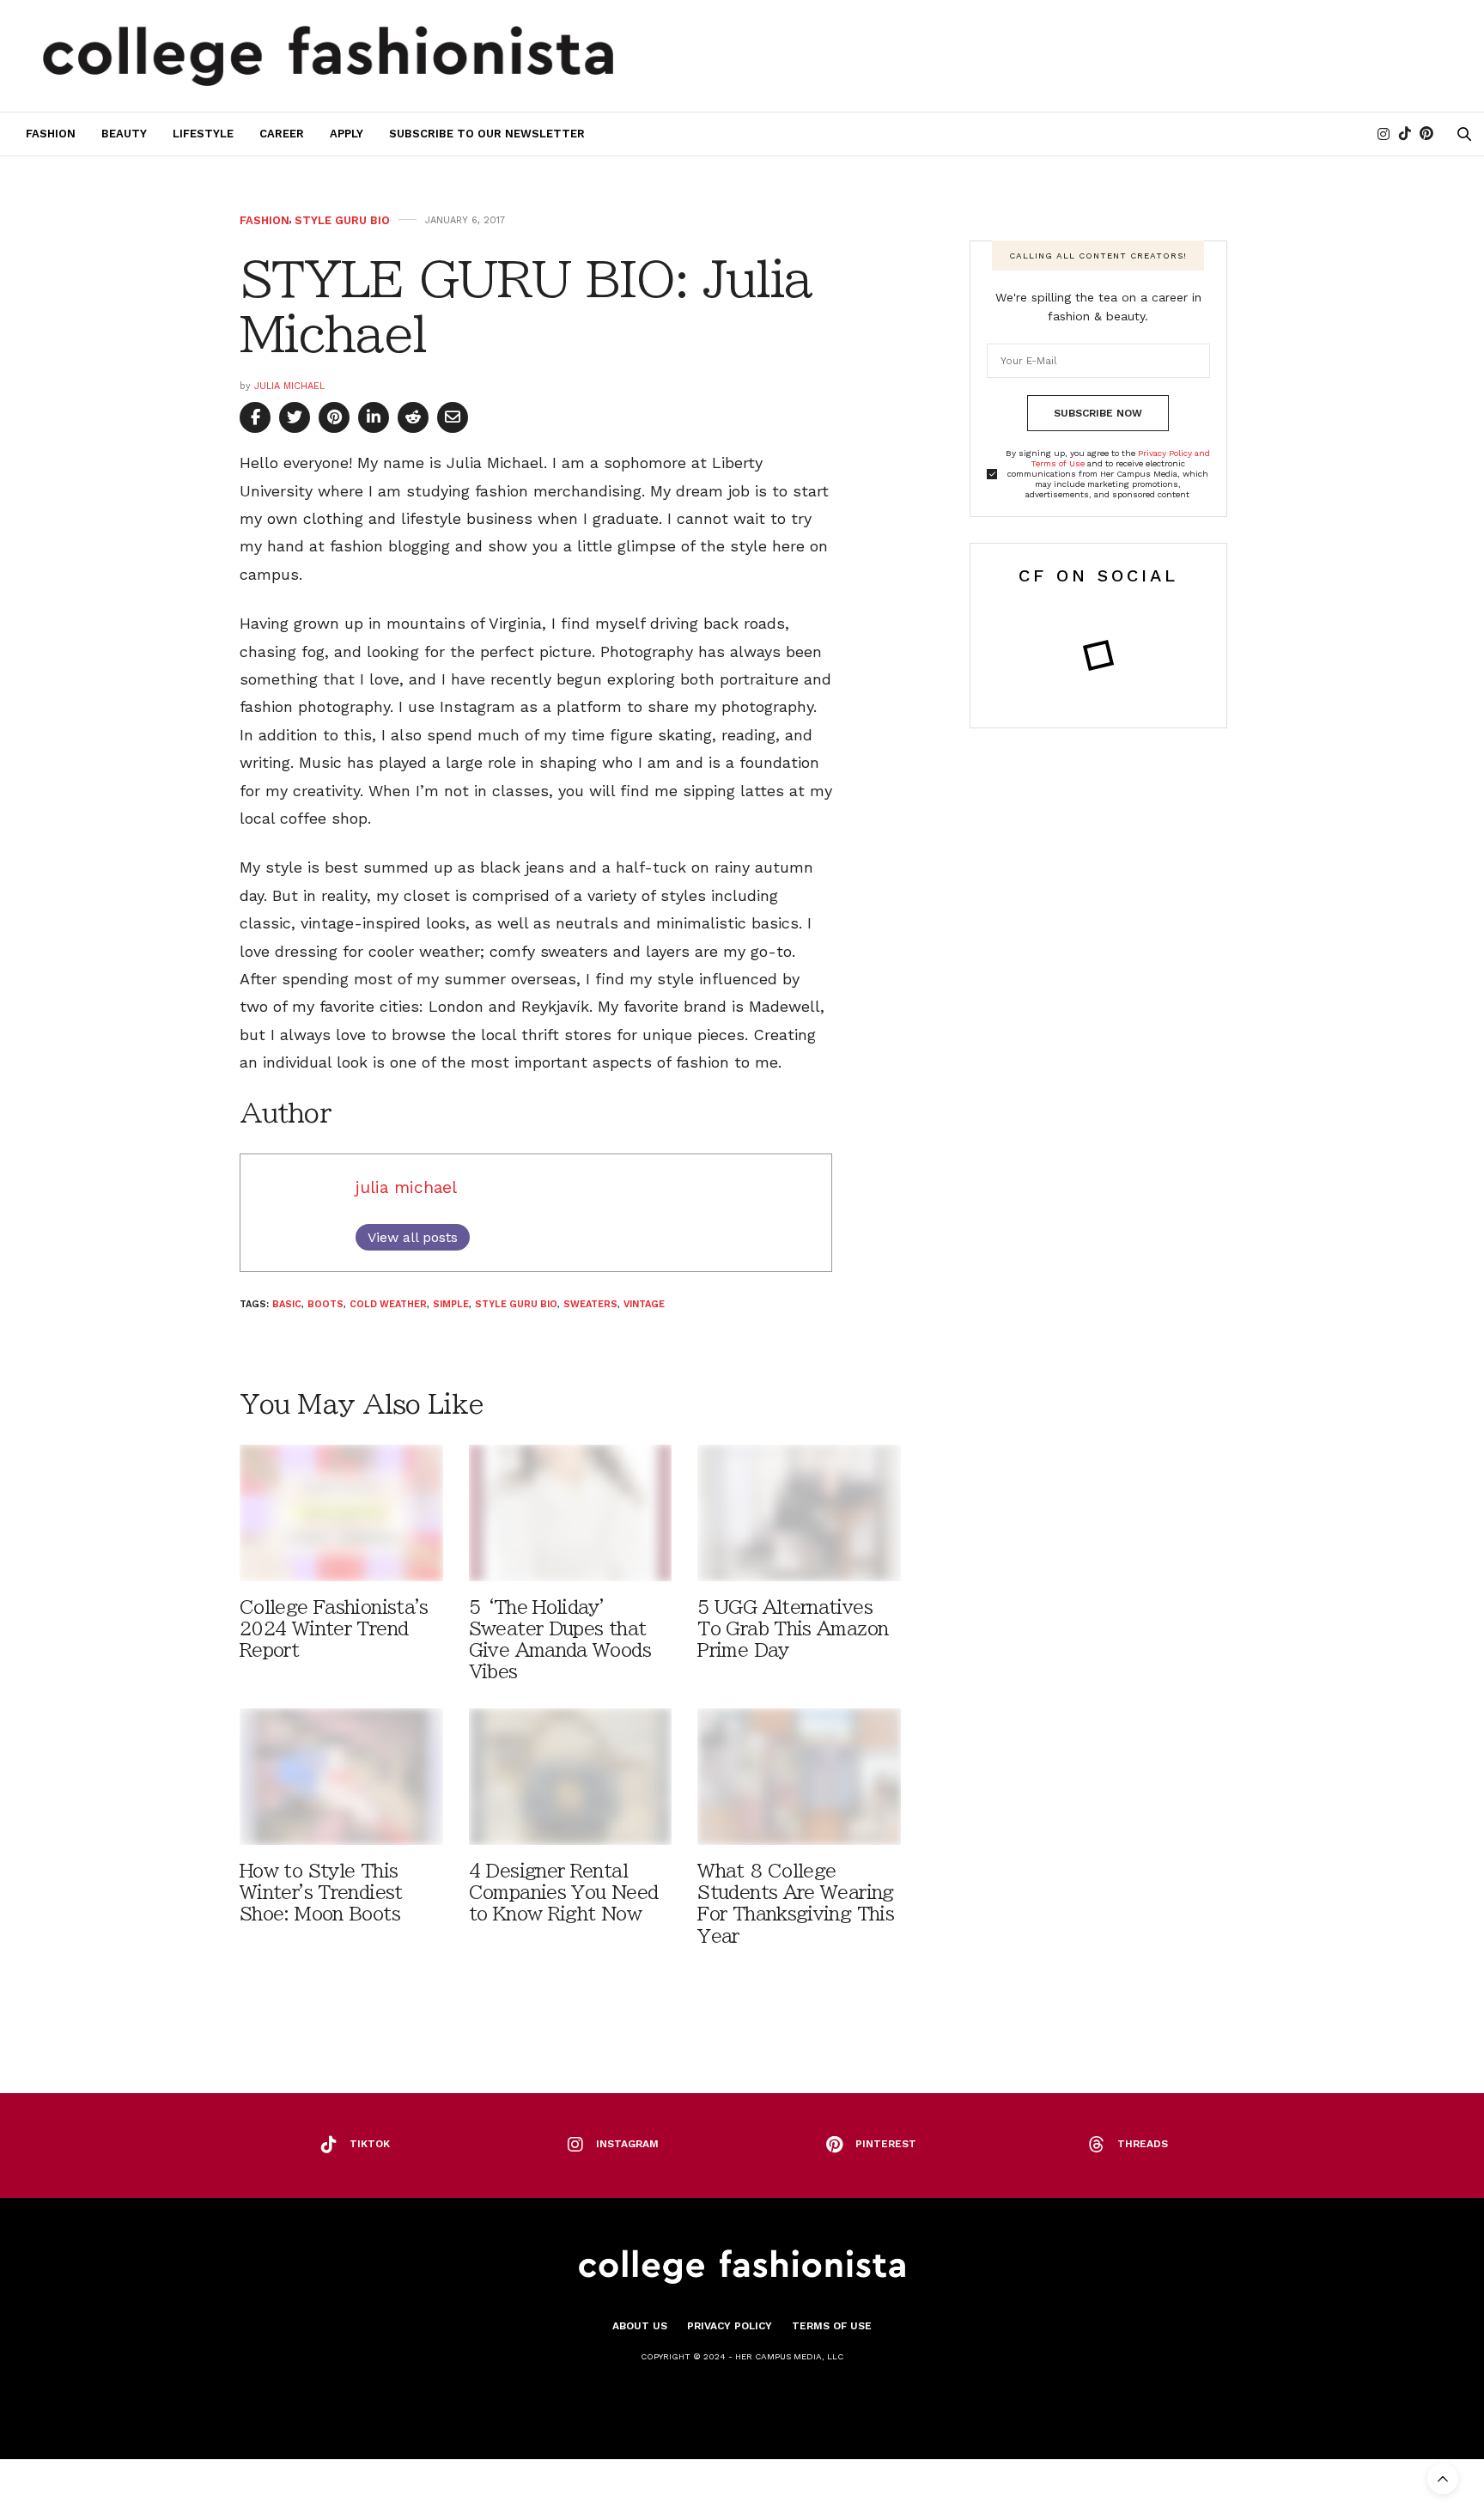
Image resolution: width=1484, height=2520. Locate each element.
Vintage (644, 1304)
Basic (287, 1304)
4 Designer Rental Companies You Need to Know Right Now (564, 1893)
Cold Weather (388, 1304)
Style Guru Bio (342, 220)
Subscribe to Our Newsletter (487, 134)
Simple (451, 1304)
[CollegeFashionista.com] (328, 56)
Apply (347, 134)
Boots (325, 1304)
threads (1143, 2144)
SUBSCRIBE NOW (1098, 413)
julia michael (289, 386)
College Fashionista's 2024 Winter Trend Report (334, 1629)
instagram (627, 2144)
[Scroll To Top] (1443, 2479)
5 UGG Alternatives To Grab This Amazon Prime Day (793, 1629)
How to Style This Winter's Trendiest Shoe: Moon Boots (321, 1893)
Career (282, 134)
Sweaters (590, 1304)
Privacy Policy (730, 2326)
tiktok (370, 2144)
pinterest (886, 2144)
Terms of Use (832, 2326)
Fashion (51, 134)
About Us (640, 2326)
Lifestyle (203, 134)
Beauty (124, 134)
